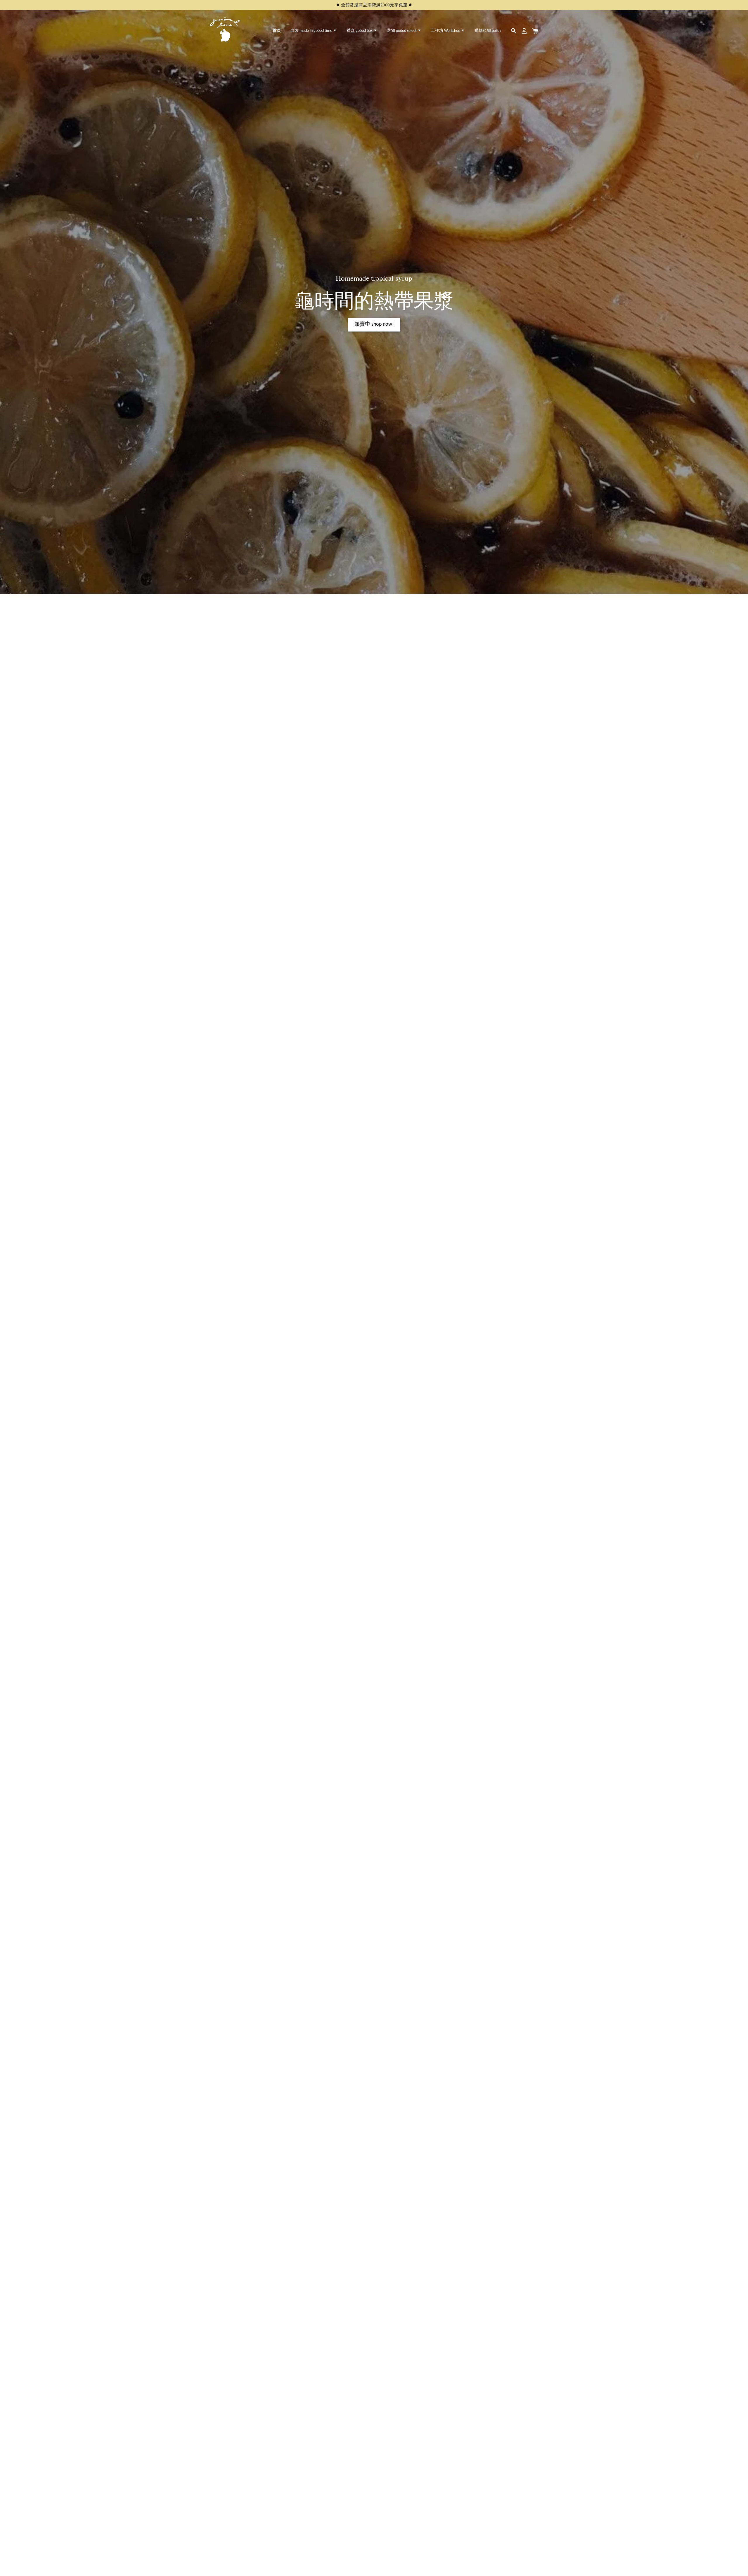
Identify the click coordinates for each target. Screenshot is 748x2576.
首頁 (277, 31)
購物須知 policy (488, 31)
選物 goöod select (402, 31)
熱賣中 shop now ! (374, 325)
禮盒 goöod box (360, 31)
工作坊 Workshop (446, 31)
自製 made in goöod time (312, 31)
